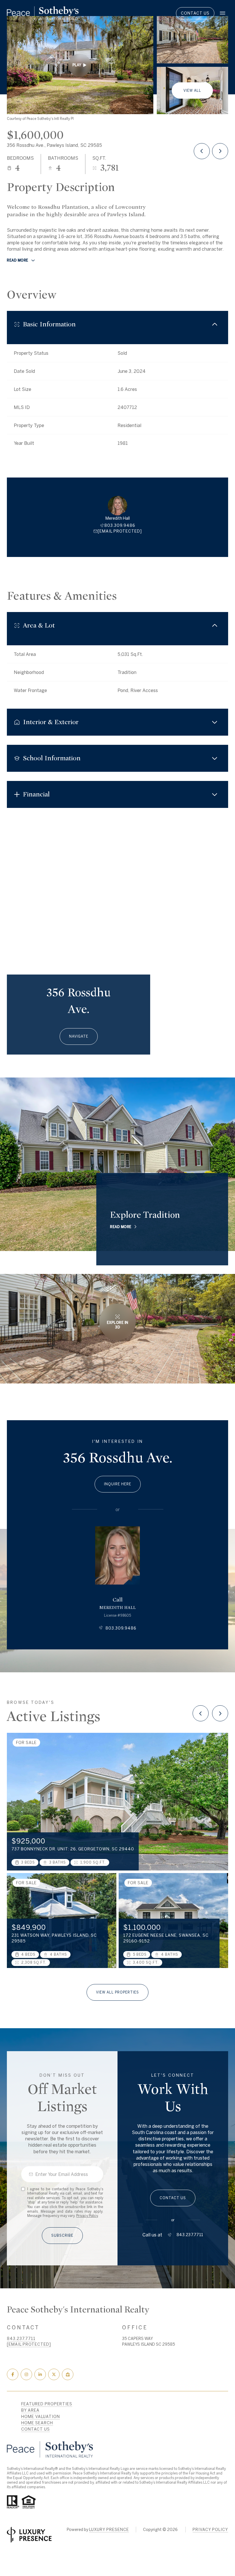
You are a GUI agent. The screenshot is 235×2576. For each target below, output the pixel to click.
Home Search (37, 2423)
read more (121, 1227)
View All (192, 90)
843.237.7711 (190, 2235)
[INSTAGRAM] (26, 2374)
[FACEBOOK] (13, 2374)
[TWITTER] (54, 2374)
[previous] (201, 1713)
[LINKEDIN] (40, 2374)
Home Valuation (41, 2417)
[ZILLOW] (68, 2374)
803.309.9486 (120, 525)
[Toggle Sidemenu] (222, 13)
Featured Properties (47, 2404)
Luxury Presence (109, 2530)
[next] (220, 1713)
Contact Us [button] (195, 13)
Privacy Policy (87, 2216)
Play (77, 65)
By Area (30, 2410)
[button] (173, 2198)
